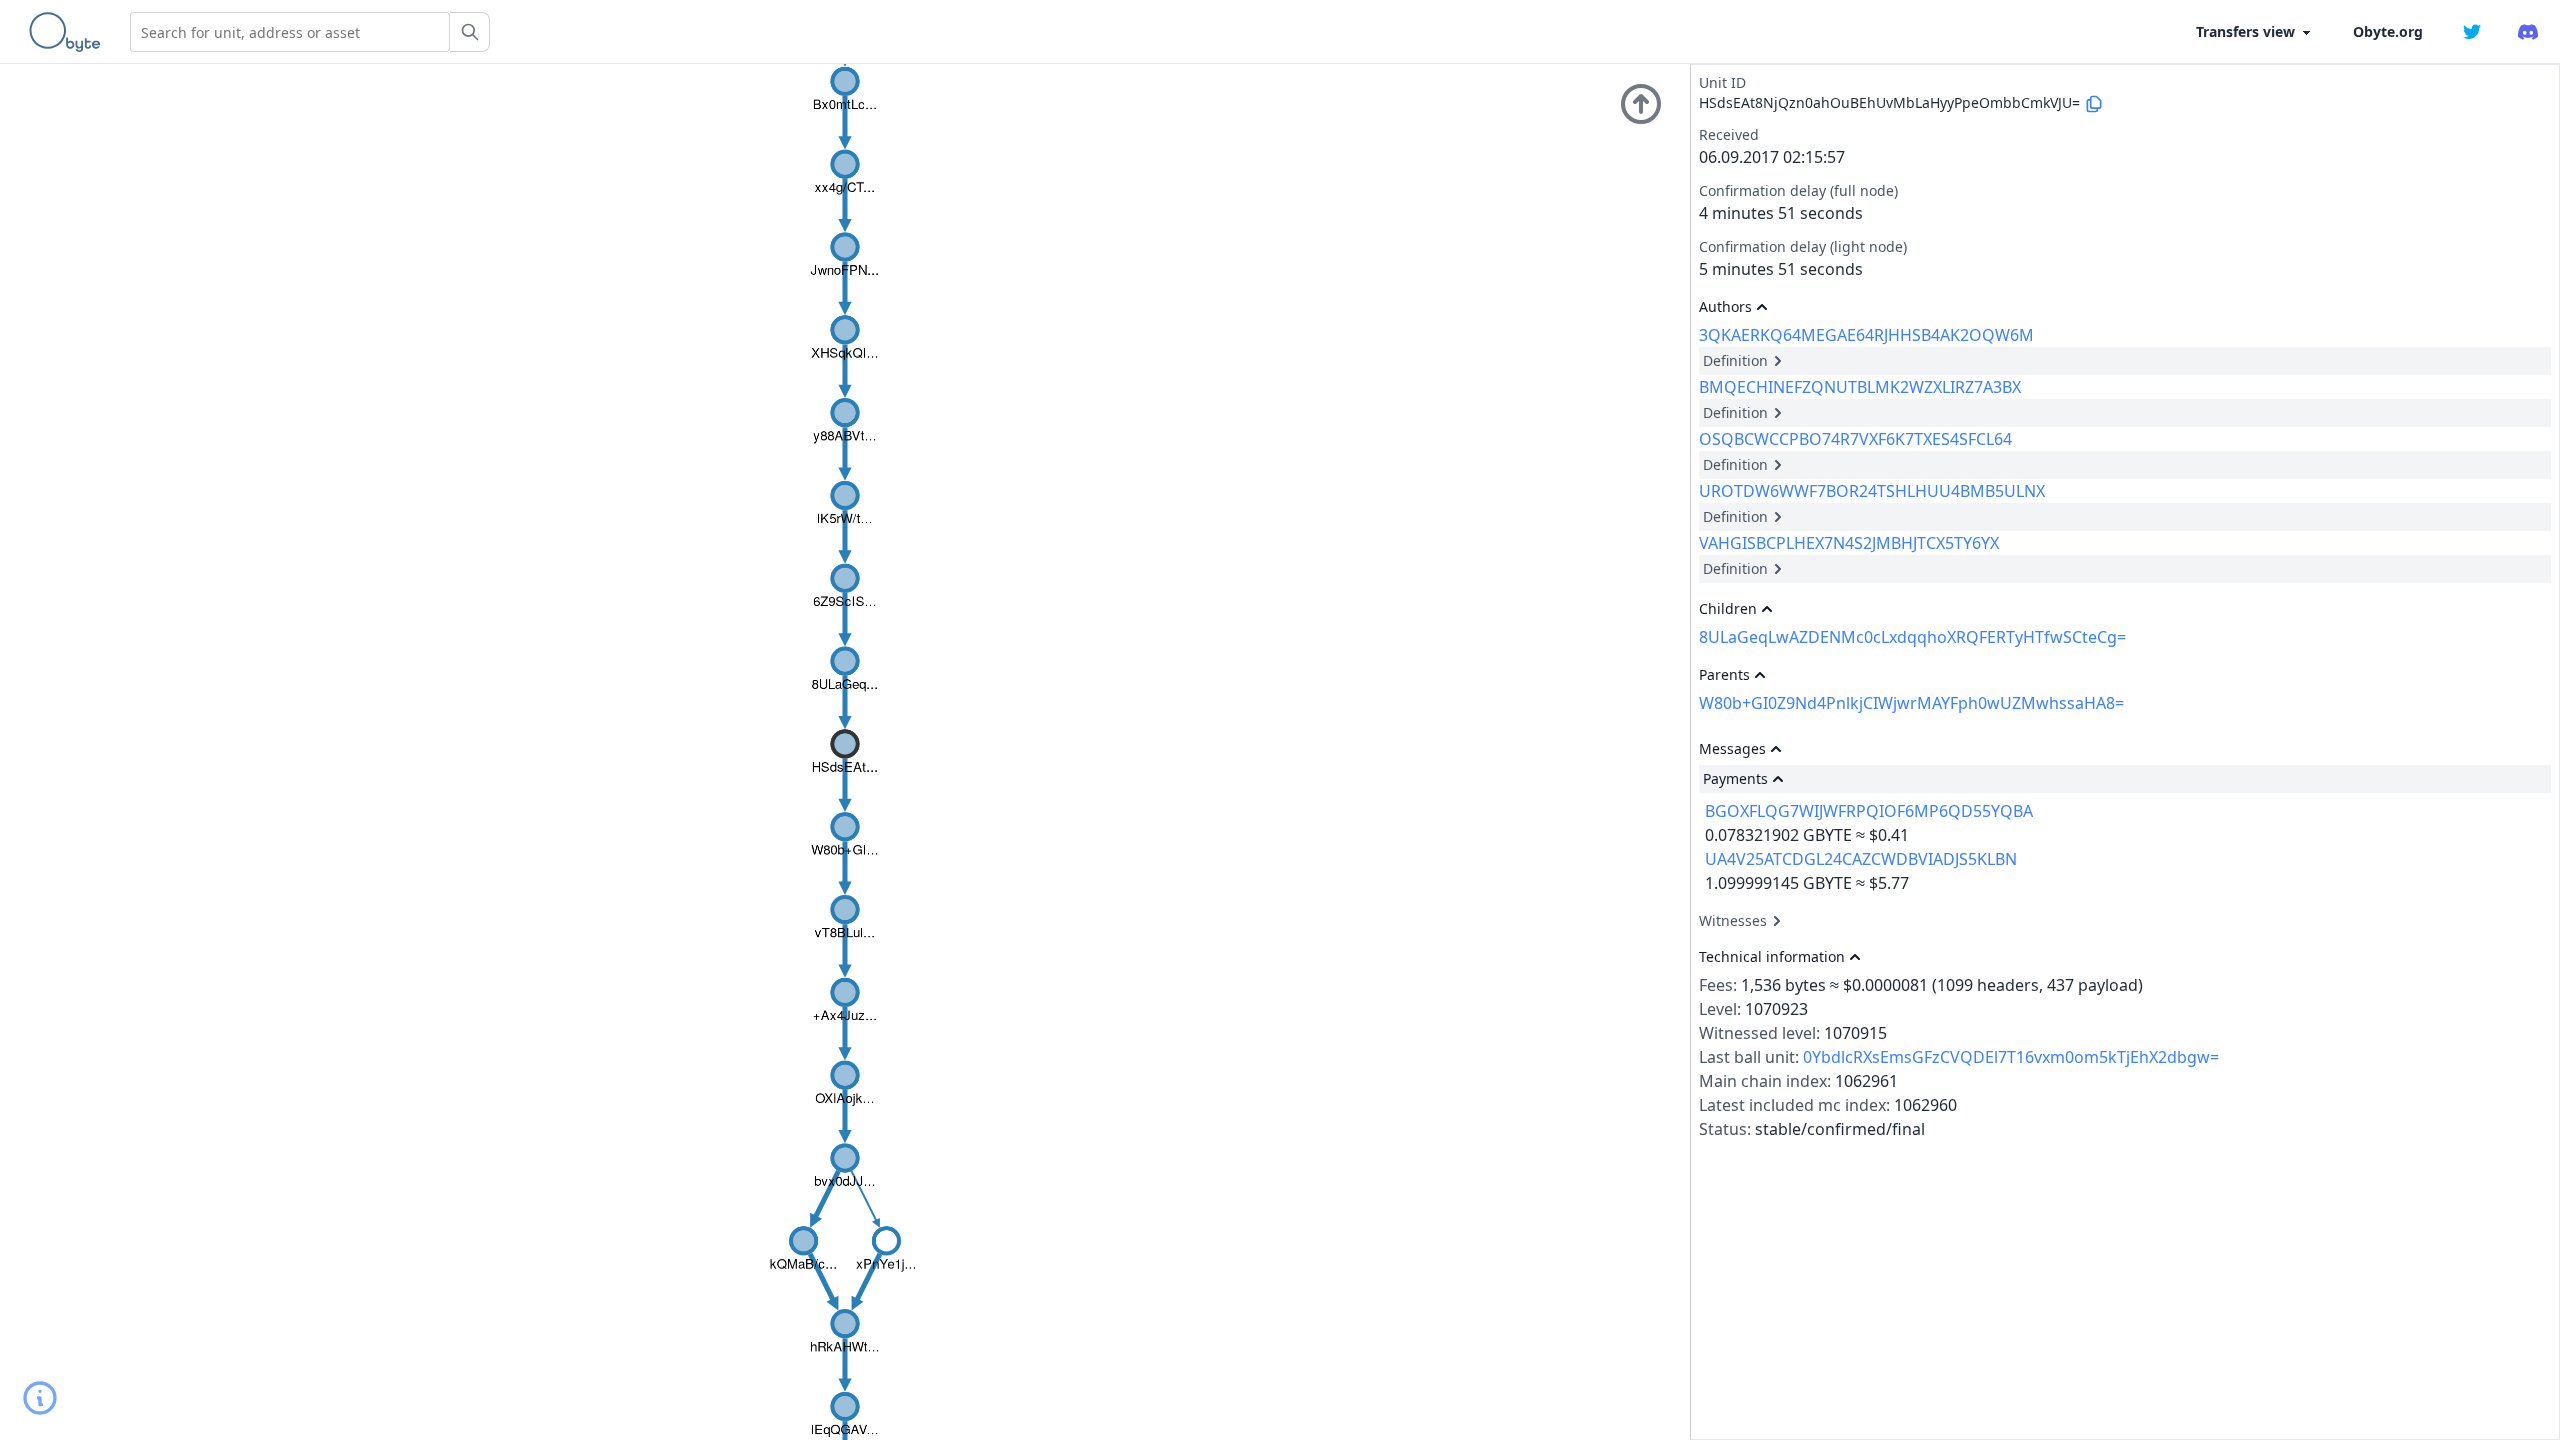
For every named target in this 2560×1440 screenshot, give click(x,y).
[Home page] (69, 32)
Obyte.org (2388, 31)
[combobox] (290, 32)
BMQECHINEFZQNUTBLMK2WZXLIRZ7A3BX (1860, 387)
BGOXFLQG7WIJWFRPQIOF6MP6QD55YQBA (1869, 811)
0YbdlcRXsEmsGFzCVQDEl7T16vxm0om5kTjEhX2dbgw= (2011, 1057)
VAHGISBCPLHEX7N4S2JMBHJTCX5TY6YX (1849, 543)
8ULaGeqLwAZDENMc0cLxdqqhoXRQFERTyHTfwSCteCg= (1912, 637)
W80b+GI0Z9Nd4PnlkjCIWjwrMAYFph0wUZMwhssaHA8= (1911, 703)
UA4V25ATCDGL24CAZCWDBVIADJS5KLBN (1861, 859)
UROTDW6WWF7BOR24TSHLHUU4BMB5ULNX (1872, 491)
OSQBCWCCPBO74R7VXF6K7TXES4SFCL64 (1855, 439)
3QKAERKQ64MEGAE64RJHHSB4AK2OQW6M (1866, 335)
